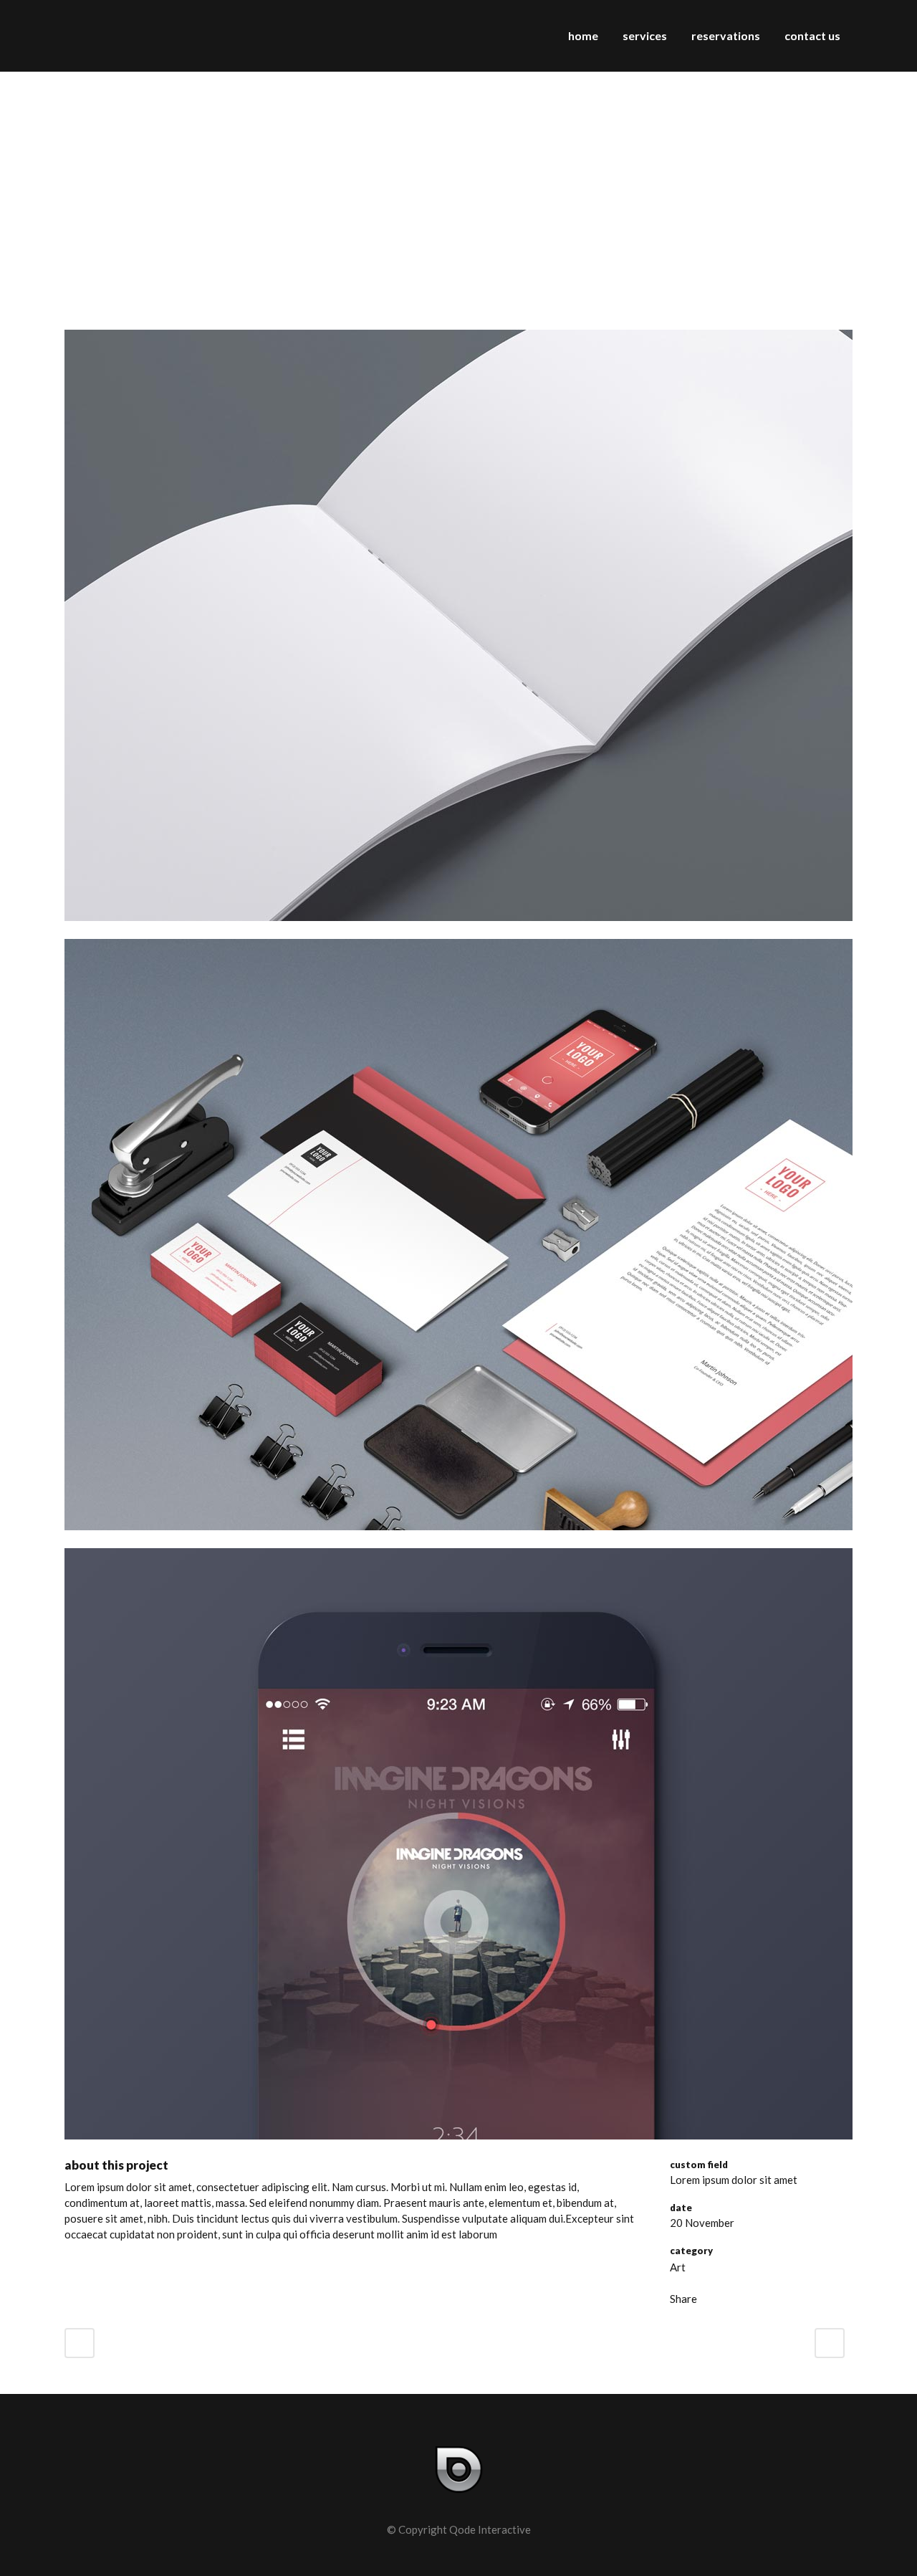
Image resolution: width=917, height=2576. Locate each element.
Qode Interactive (490, 2529)
